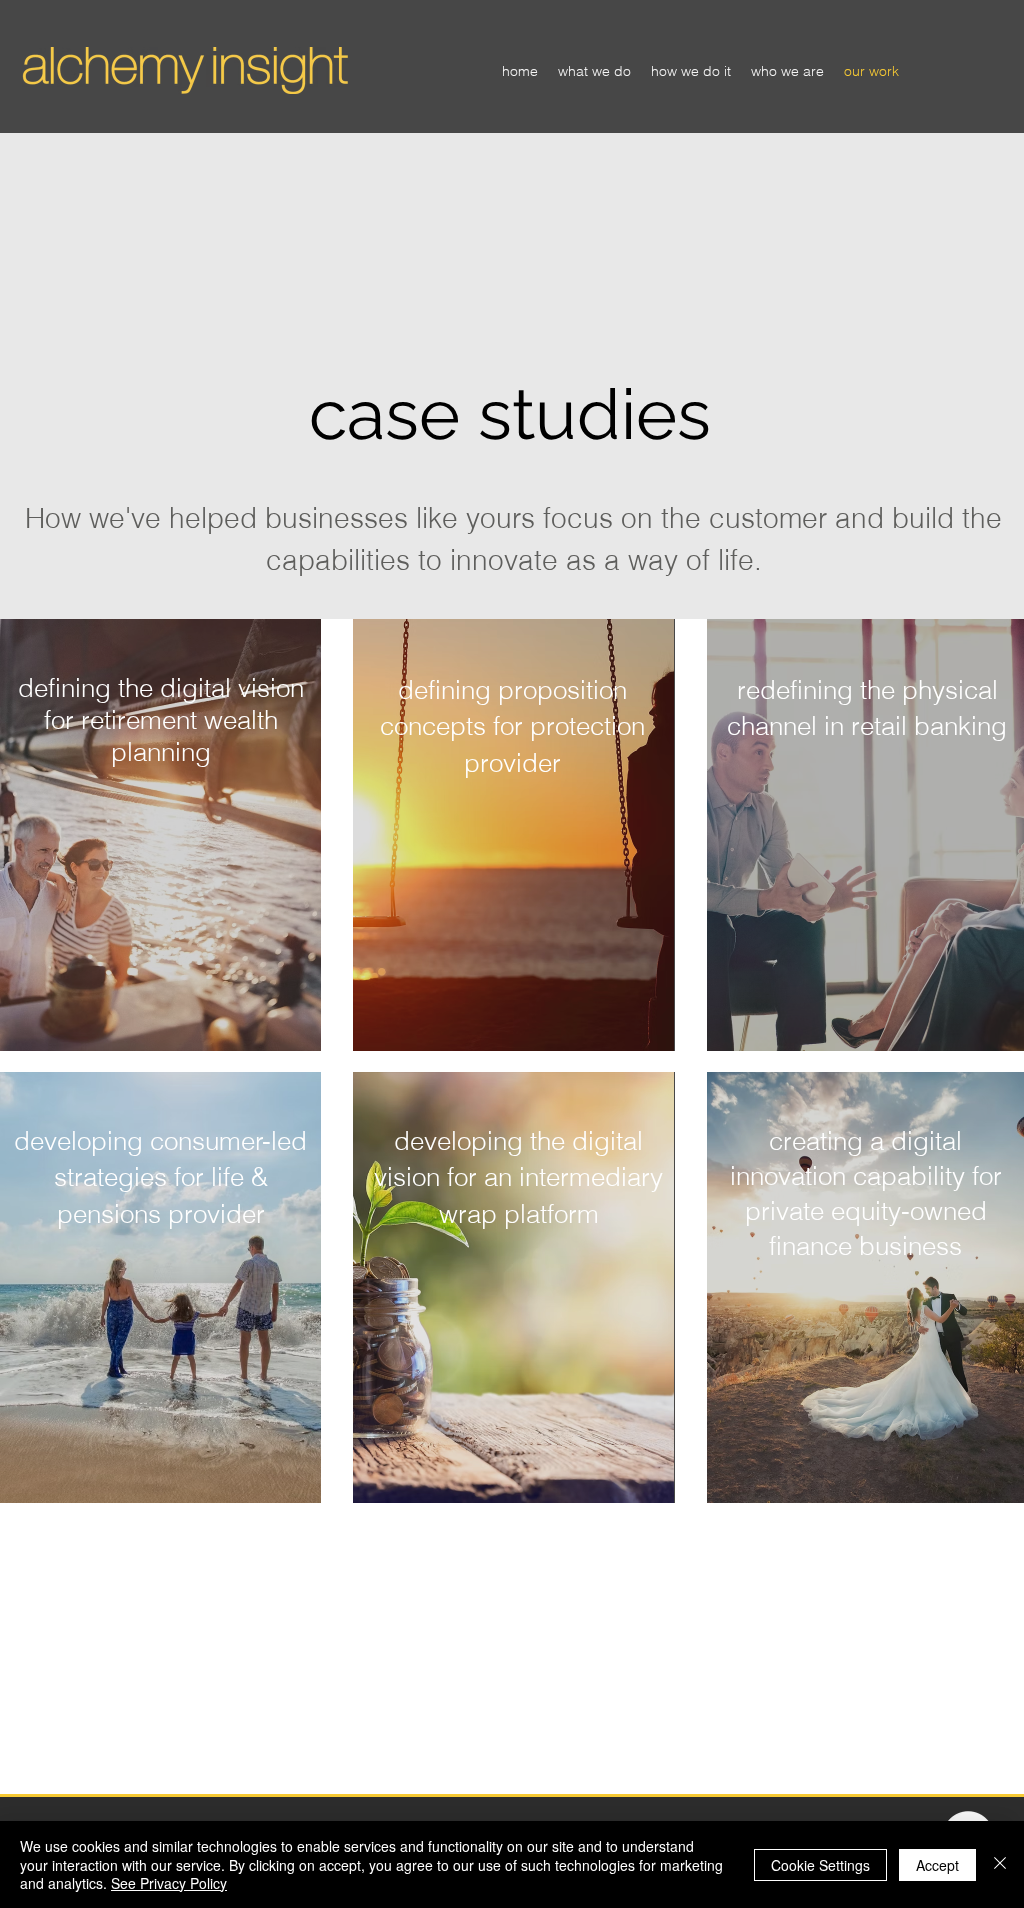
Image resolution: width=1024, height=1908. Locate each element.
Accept (937, 1865)
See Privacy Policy (169, 1883)
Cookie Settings (820, 1865)
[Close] (1000, 1864)
